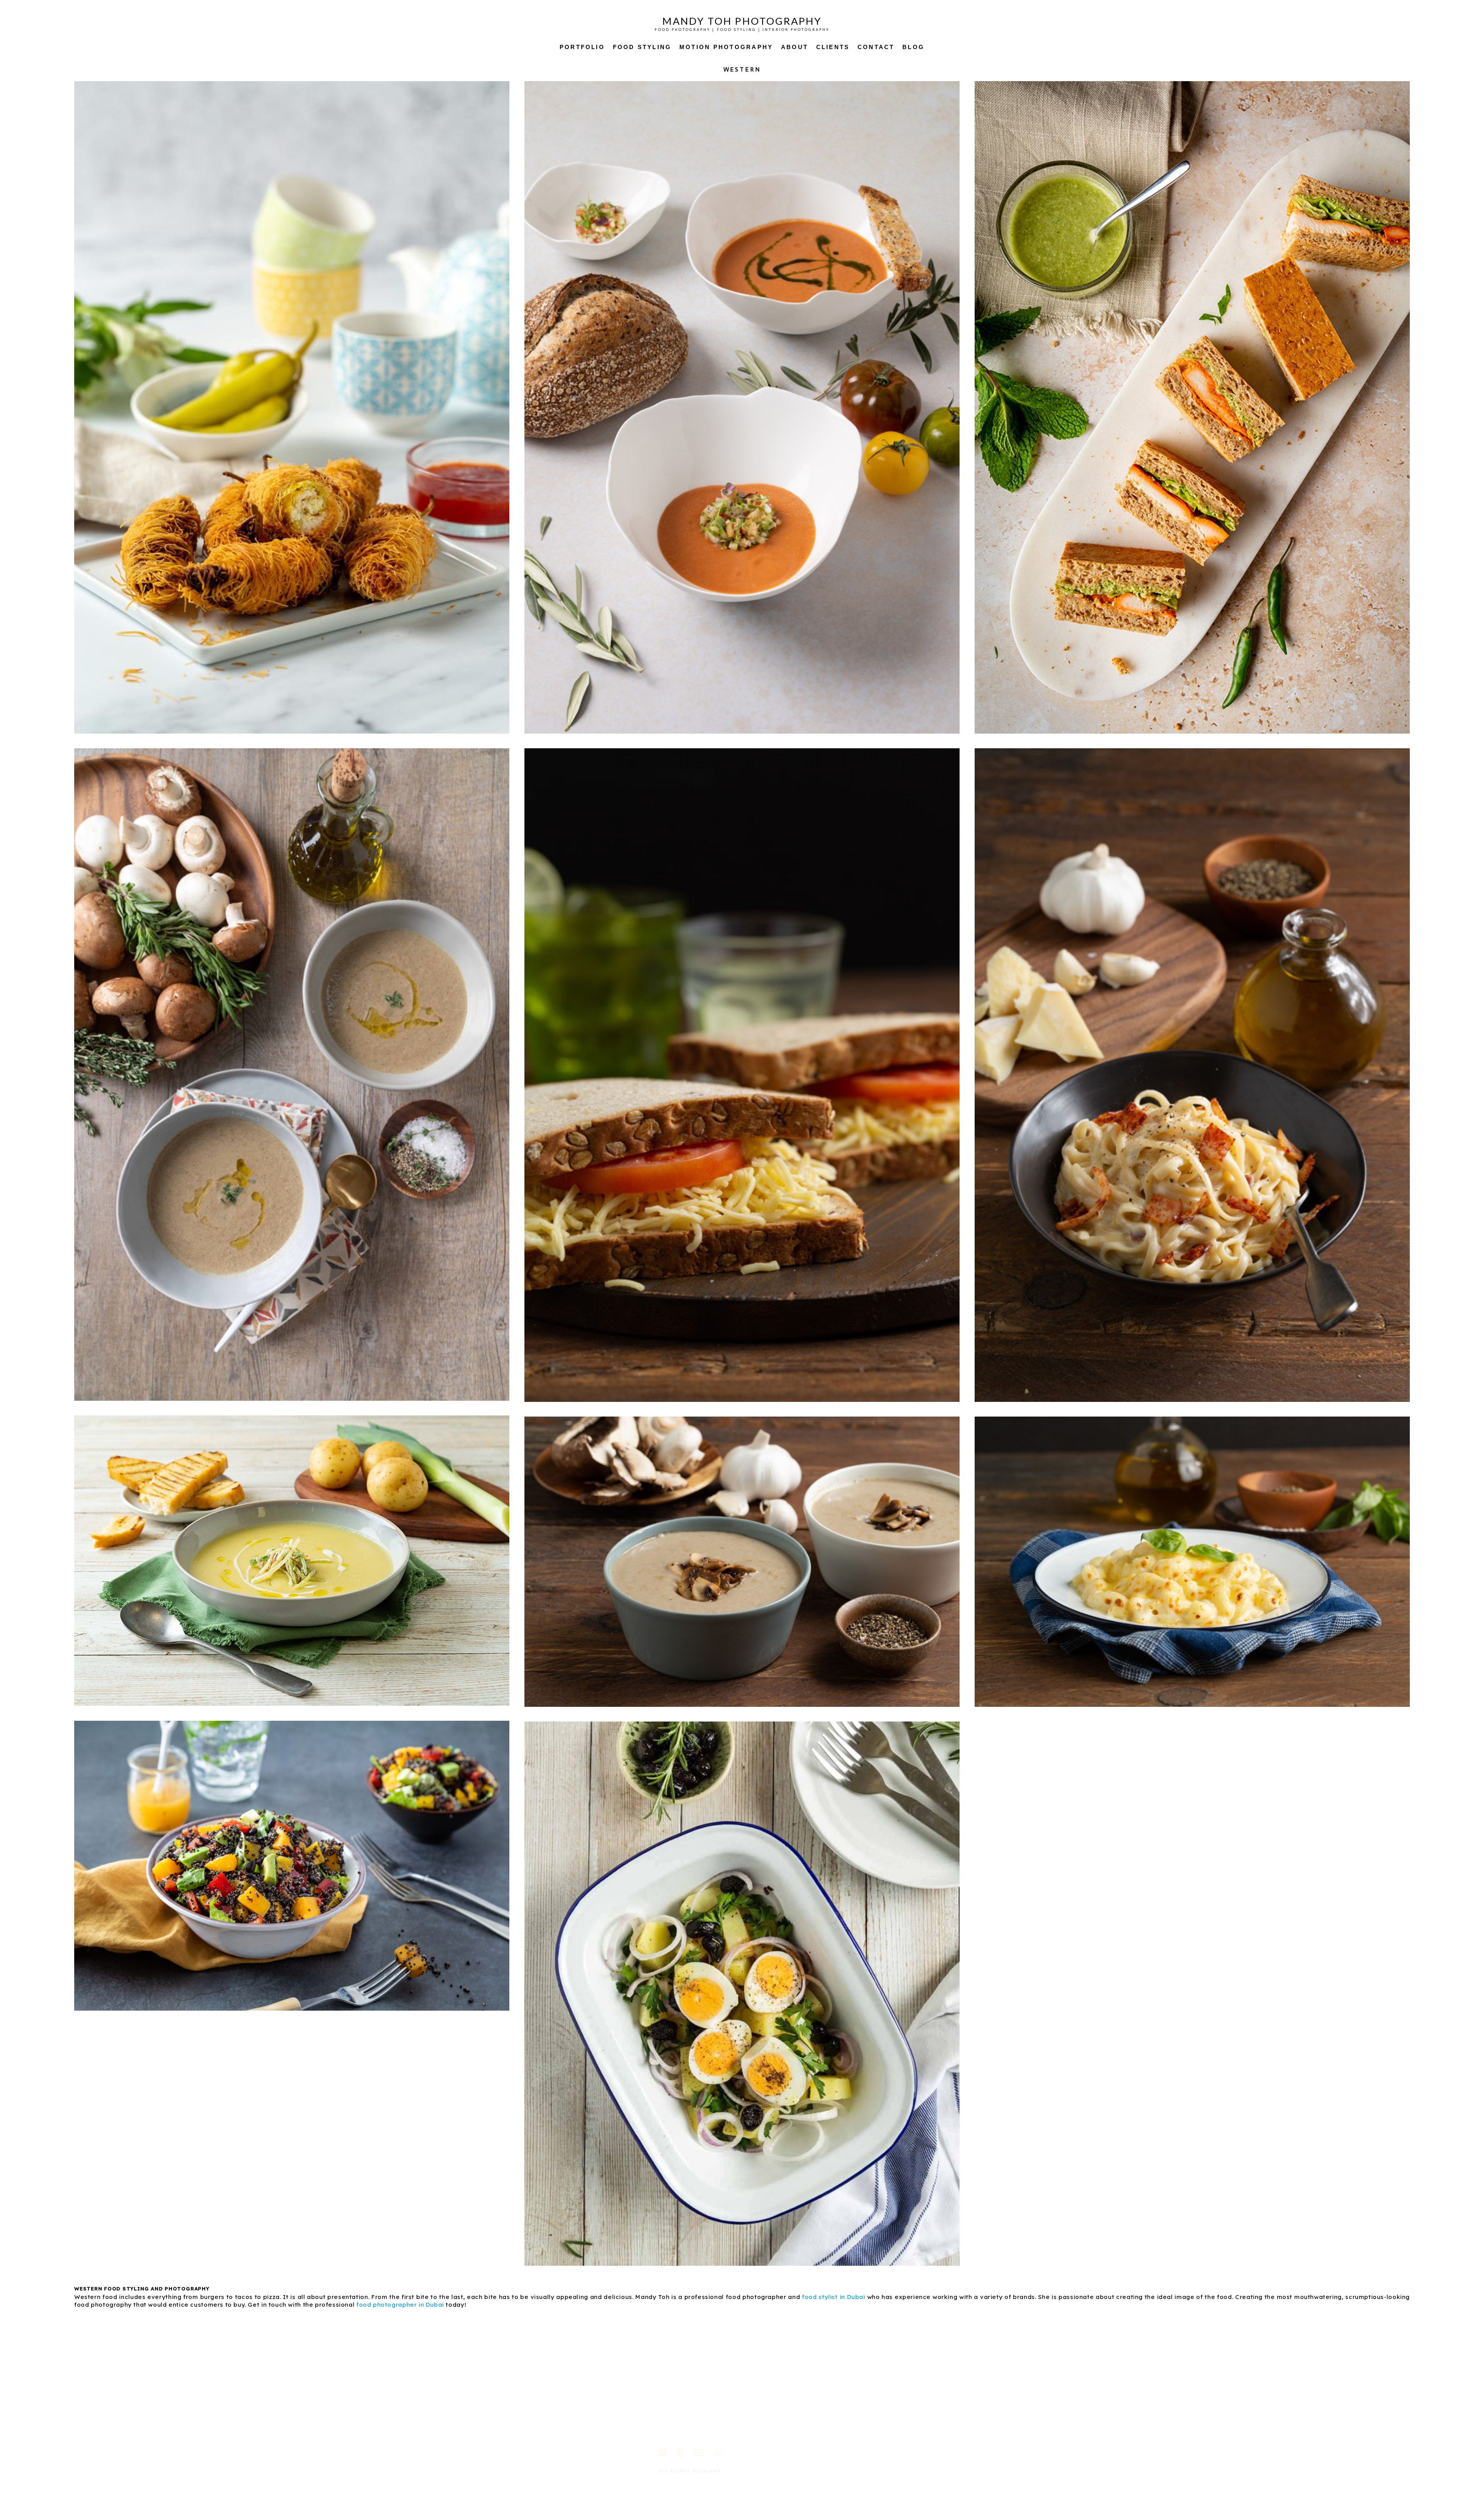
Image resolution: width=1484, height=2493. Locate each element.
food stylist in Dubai (834, 2297)
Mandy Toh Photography (742, 21)
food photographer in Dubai (400, 2305)
